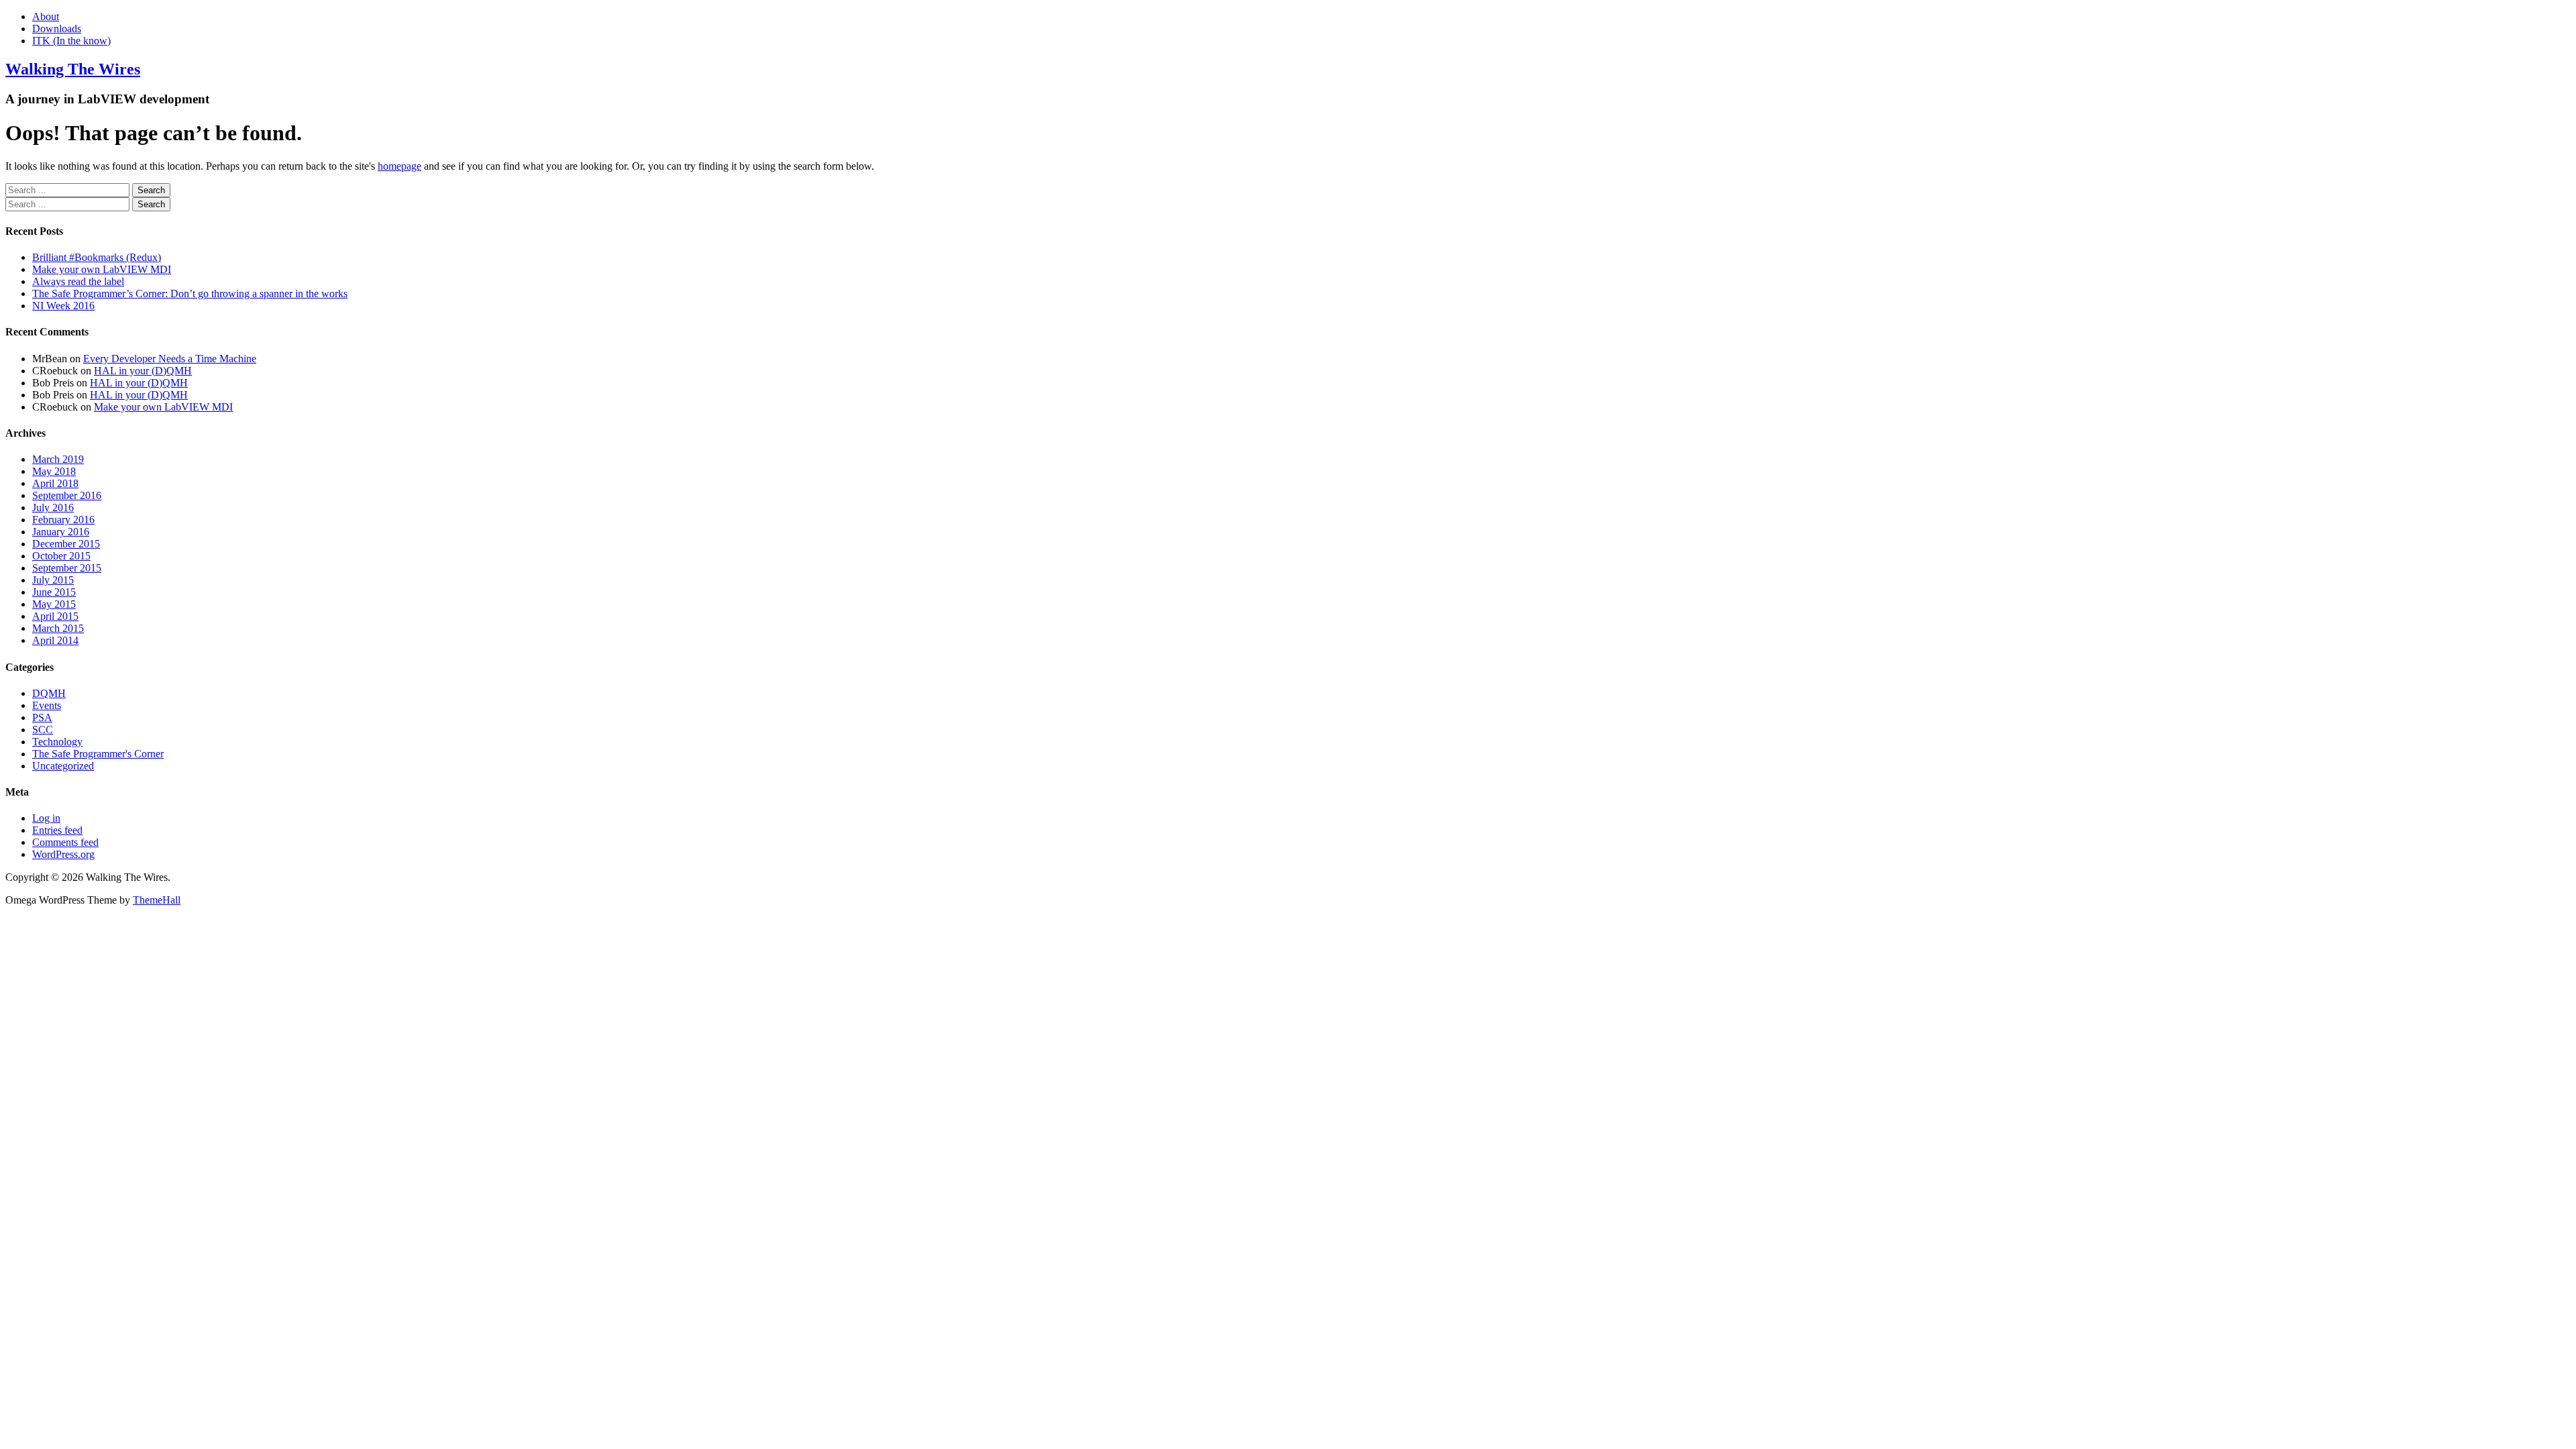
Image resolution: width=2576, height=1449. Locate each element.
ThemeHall (157, 900)
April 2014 (55, 640)
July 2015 (53, 580)
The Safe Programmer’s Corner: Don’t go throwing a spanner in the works (190, 293)
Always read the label (78, 281)
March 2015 (58, 628)
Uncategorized (63, 766)
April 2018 (55, 483)
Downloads (57, 29)
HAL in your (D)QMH (143, 371)
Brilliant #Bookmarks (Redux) (97, 257)
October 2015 (61, 556)
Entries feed (57, 830)
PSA (42, 717)
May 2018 (54, 471)
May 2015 (54, 604)
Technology (57, 742)
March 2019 (58, 459)
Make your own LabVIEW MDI (102, 269)
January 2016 (61, 532)
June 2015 (54, 592)
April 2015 (55, 616)
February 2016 (63, 520)
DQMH (49, 693)
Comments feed (65, 842)
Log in (46, 818)
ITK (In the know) (71, 41)
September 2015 (67, 568)
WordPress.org (63, 854)
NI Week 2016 (63, 306)
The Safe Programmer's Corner (98, 754)
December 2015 (66, 544)
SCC (43, 730)
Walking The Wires (73, 69)
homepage (399, 166)
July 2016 (53, 507)
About (46, 16)
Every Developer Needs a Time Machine (170, 359)
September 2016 (67, 495)
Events (47, 705)
